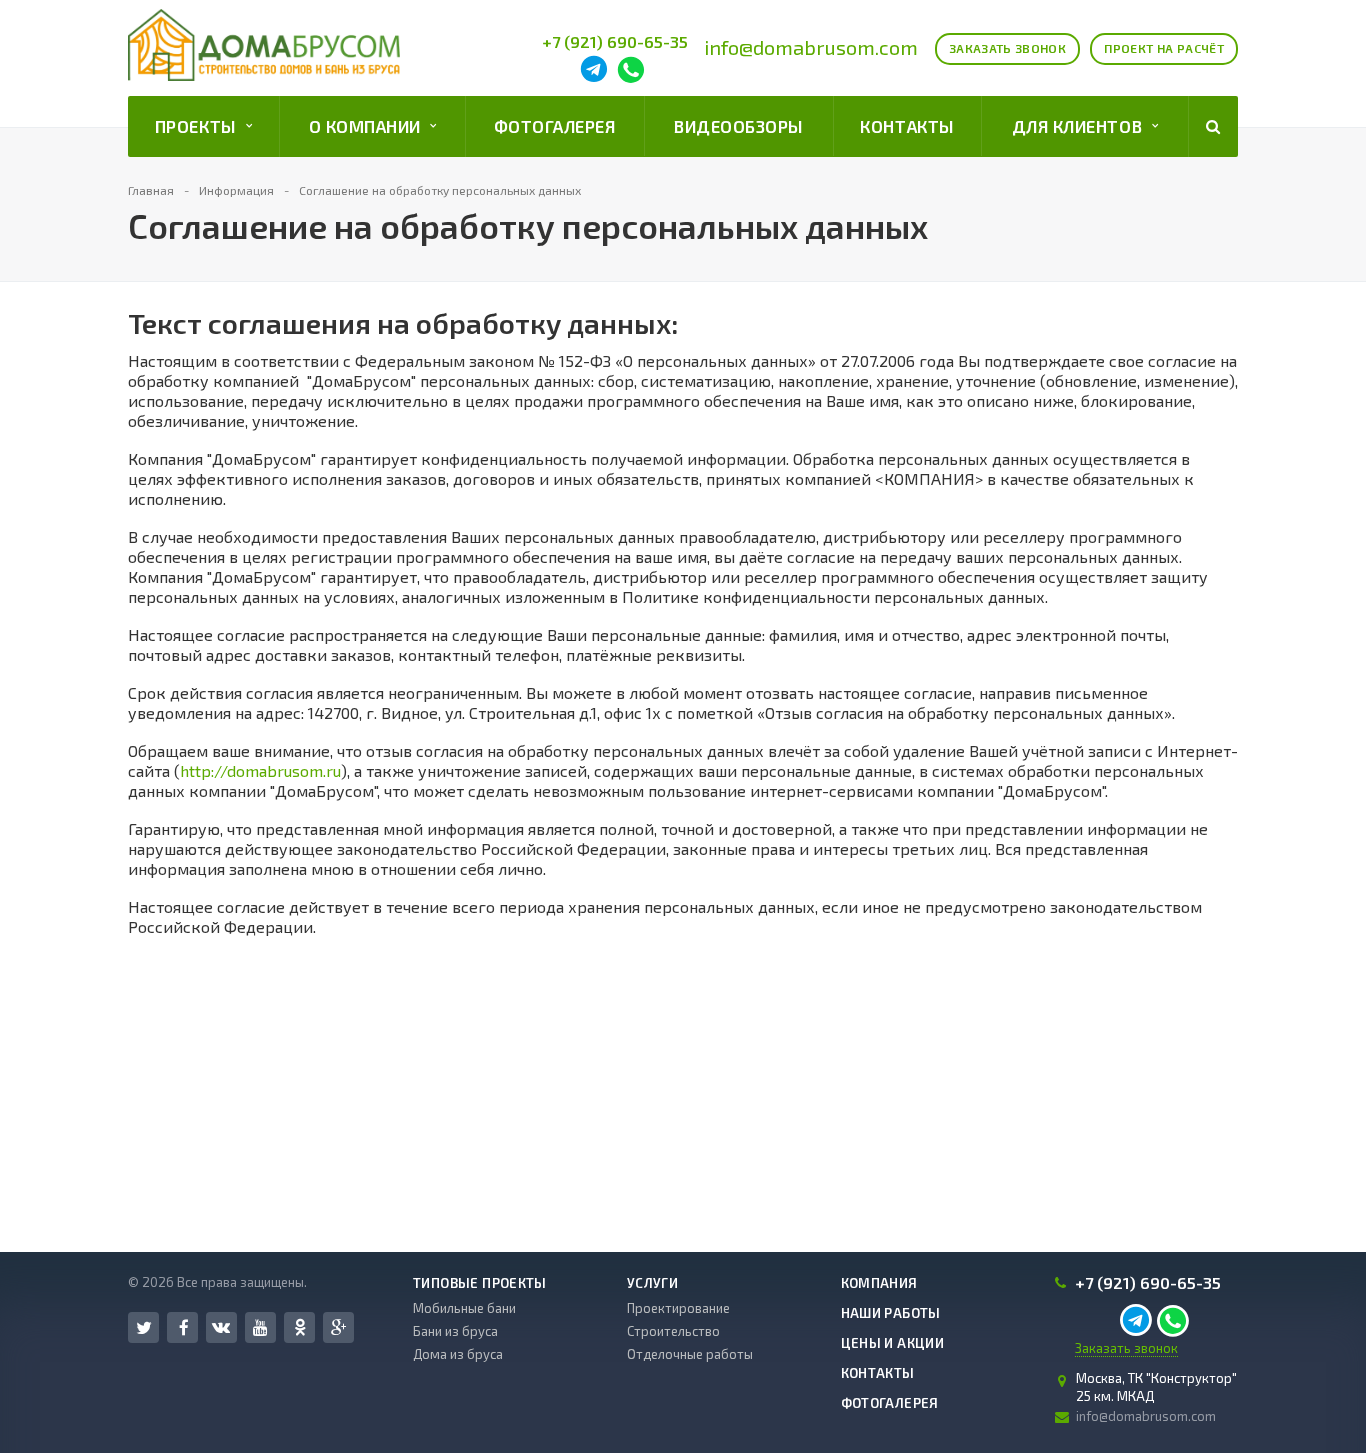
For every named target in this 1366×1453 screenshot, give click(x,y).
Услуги (652, 1283)
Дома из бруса (458, 1354)
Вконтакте (221, 1327)
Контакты (907, 126)
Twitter (143, 1327)
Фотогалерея (555, 126)
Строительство (673, 1331)
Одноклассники (299, 1327)
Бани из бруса (455, 1331)
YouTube (260, 1327)
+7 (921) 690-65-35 (615, 41)
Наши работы (891, 1313)
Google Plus (338, 1327)
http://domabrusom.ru (260, 770)
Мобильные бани (464, 1308)
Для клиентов (1082, 126)
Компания (879, 1283)
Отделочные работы (690, 1354)
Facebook (182, 1327)
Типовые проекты (480, 1283)
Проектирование (678, 1308)
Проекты (200, 126)
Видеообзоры (738, 126)
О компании (369, 126)
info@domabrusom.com (811, 47)
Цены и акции (893, 1343)
